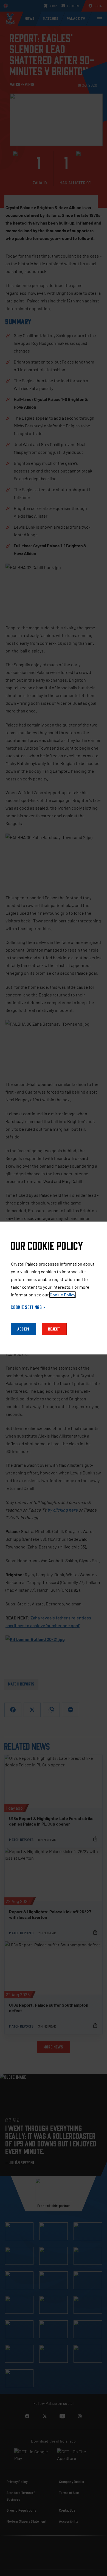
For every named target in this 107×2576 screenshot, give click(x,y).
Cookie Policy (63, 1295)
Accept (24, 1329)
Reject (54, 1329)
